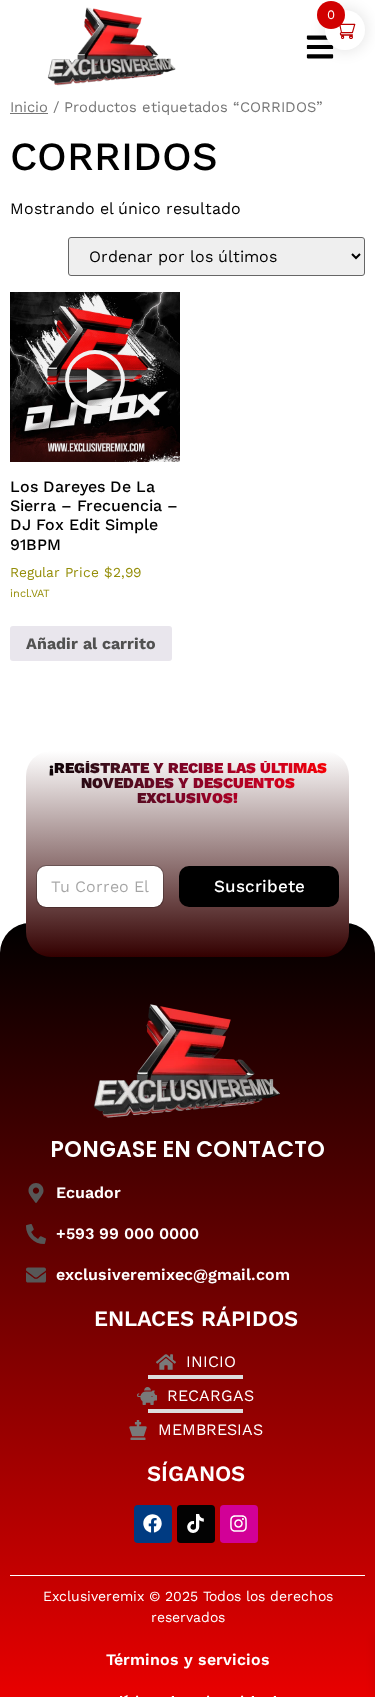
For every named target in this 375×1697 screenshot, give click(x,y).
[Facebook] (153, 1524)
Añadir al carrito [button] (91, 643)
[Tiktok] (196, 1524)
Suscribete (259, 886)
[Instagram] (239, 1524)
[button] (95, 380)
